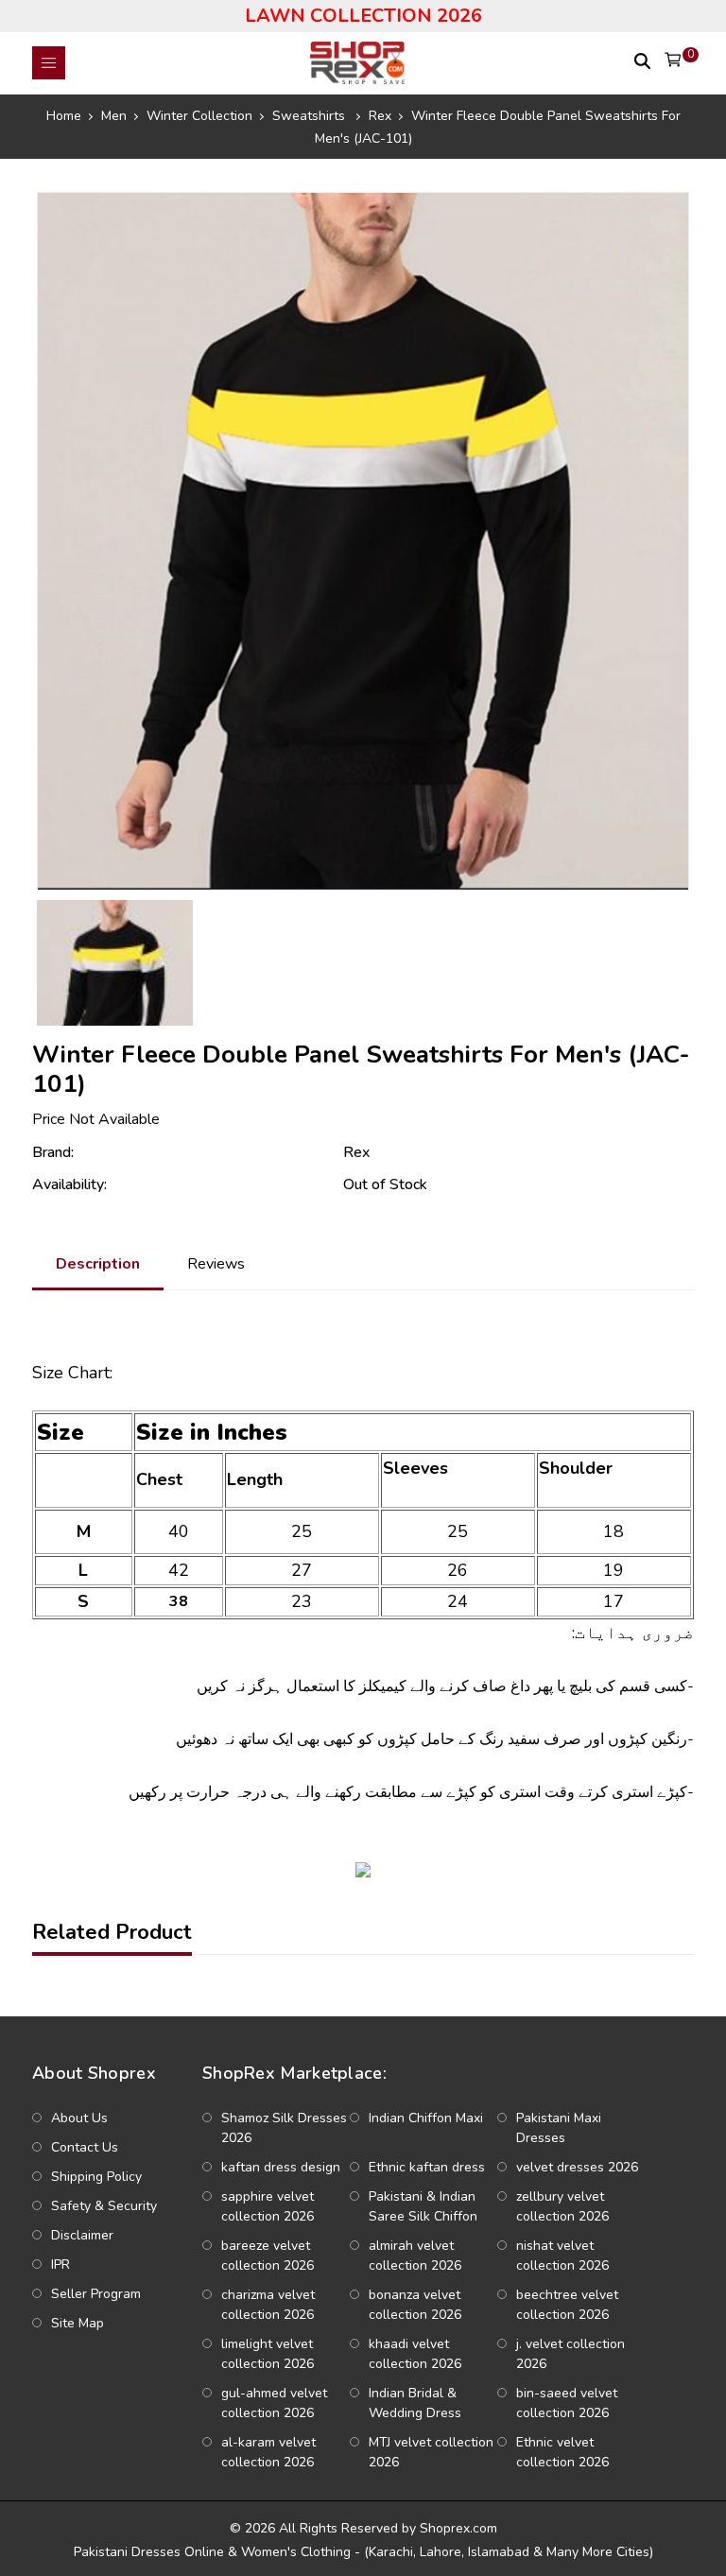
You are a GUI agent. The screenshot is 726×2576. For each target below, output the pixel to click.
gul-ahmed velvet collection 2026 (274, 2403)
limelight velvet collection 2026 (268, 2354)
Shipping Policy (96, 2177)
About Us (79, 2118)
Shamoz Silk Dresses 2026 (284, 2128)
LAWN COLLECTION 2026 (363, 16)
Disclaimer (82, 2235)
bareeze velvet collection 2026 (268, 2256)
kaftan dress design (281, 2167)
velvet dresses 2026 (577, 2167)
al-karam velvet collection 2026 (268, 2452)
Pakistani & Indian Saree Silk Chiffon (423, 2206)
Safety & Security (104, 2206)
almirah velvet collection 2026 (415, 2256)
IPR (60, 2265)
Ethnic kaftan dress (427, 2167)
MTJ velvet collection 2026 (431, 2452)
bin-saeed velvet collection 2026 (567, 2403)
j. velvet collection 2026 (570, 2354)
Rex (356, 1152)
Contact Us (85, 2147)
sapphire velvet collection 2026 (268, 2206)
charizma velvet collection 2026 (268, 2305)
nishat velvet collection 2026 (562, 2256)
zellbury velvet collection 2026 (562, 2206)
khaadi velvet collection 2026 (415, 2354)
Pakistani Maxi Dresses (559, 2128)
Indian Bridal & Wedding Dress (415, 2403)
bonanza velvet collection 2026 (415, 2305)
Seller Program (96, 2294)
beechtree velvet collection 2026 (567, 2305)
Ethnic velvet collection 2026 (562, 2452)
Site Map (78, 2323)
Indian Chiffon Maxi (426, 2118)
